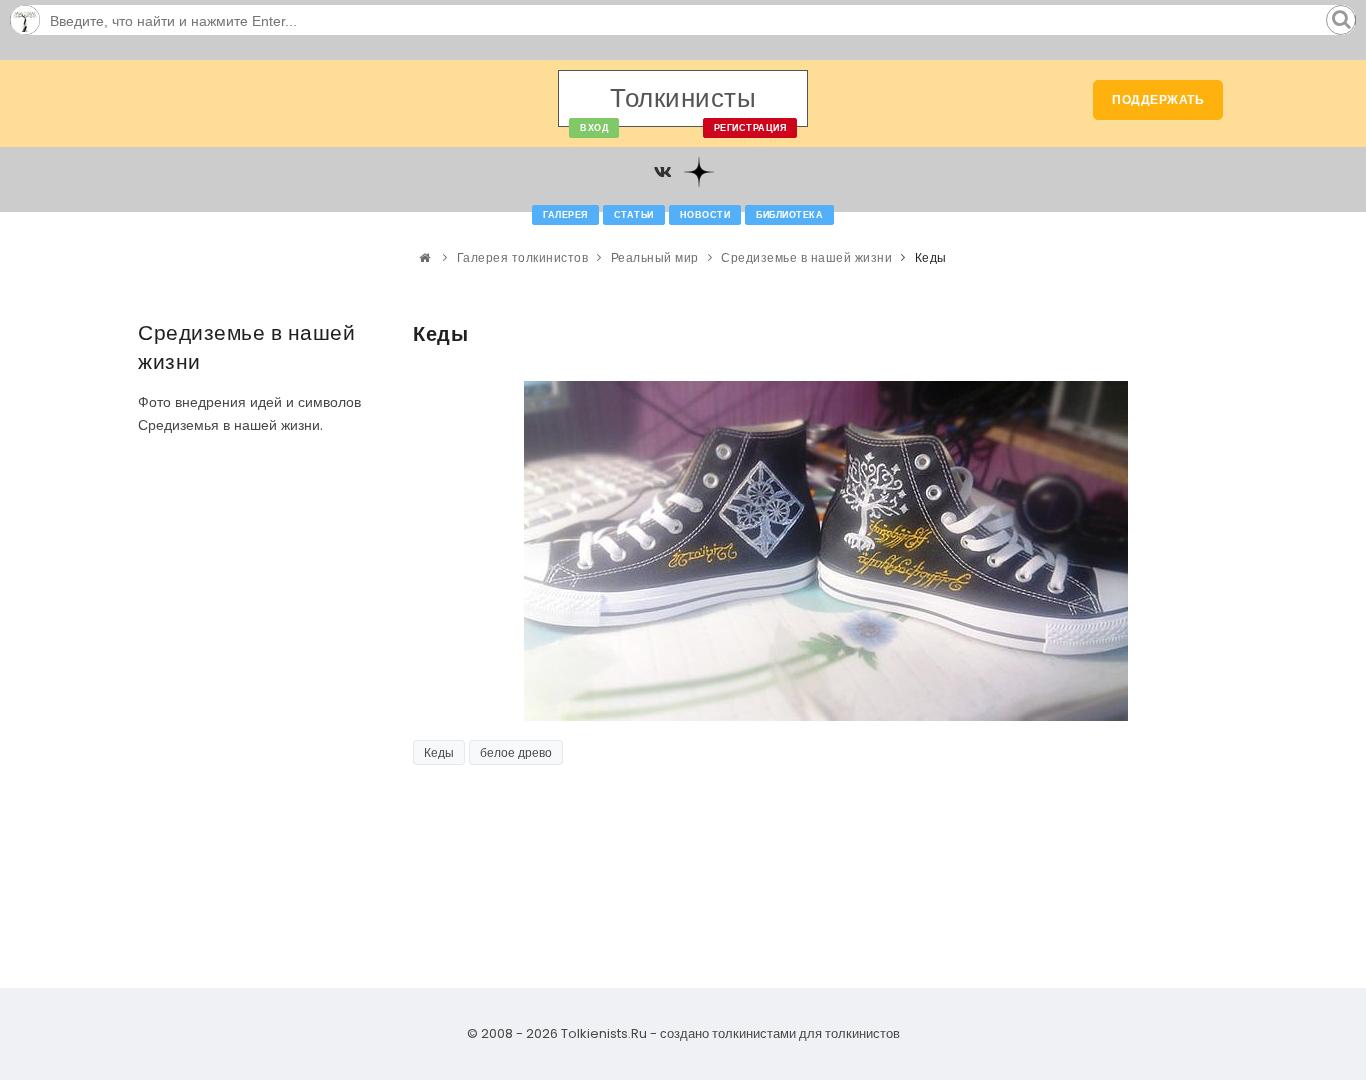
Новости (705, 215)
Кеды (439, 752)
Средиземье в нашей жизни (806, 257)
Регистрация (750, 128)
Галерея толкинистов (523, 257)
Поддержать (1158, 99)
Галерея (565, 215)
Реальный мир (655, 257)
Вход (594, 128)
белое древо (516, 752)
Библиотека (789, 215)
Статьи (634, 215)
